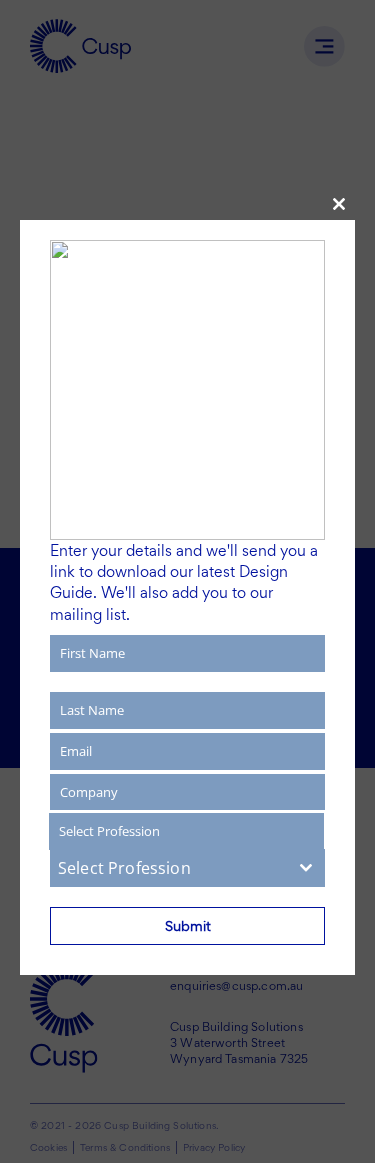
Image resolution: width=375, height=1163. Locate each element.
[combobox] (187, 868)
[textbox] (168, 868)
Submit (188, 925)
